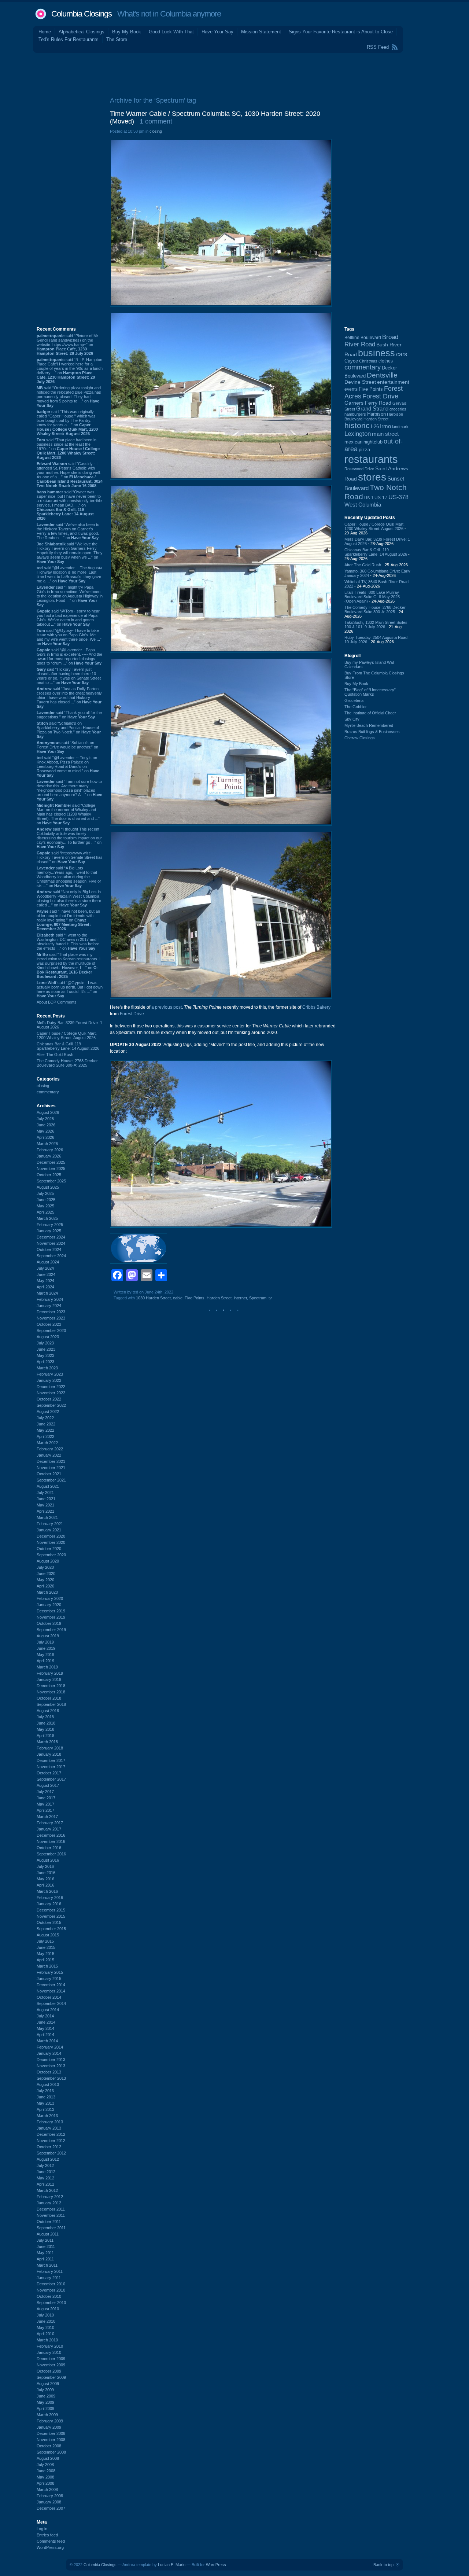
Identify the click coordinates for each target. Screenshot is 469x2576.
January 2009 (49, 2427)
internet (240, 1298)
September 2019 (51, 1630)
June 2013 (46, 2097)
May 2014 (45, 2028)
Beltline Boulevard (363, 338)
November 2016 (51, 1841)
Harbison (376, 414)
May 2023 (45, 1355)
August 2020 (48, 1561)
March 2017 (47, 1817)
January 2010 (49, 2352)
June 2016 (46, 1873)
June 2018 (46, 1723)
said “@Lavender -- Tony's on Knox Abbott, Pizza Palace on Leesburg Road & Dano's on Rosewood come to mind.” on (68, 766)
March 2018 (47, 1742)
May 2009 (45, 2402)
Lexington (358, 434)
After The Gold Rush (55, 1055)
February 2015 (50, 1972)
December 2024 (51, 1237)
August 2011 (48, 2234)
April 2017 (45, 1810)
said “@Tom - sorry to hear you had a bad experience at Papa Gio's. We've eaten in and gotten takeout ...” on (68, 618)
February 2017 (50, 1823)
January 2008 (49, 2502)
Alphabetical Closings (82, 32)
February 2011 (50, 2271)
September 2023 (51, 1331)
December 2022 (51, 1387)
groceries (398, 409)
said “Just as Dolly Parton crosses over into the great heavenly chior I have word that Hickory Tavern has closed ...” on (69, 698)
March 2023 (47, 1368)
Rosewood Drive (359, 469)
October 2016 (49, 1848)
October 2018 (49, 1698)
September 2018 (51, 1704)
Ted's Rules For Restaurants (69, 39)
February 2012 (50, 2197)
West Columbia (363, 505)
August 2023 (48, 1337)
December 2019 (51, 1611)
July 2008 (45, 2465)
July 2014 (45, 2016)
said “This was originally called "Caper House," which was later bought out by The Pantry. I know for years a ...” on (67, 423)
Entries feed (47, 2535)
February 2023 (50, 1374)
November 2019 (51, 1617)
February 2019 (50, 1673)
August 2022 (48, 1412)
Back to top (383, 2565)
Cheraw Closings (360, 738)
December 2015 (51, 1910)
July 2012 (45, 2165)
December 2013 (51, 2060)
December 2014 (51, 1985)
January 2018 (49, 1754)
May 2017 (45, 1804)
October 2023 (49, 1324)
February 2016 (50, 1898)
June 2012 (46, 2172)
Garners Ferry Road (368, 403)
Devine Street (360, 382)
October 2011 (49, 2222)
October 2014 (49, 1997)
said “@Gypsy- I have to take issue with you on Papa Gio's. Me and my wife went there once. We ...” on (69, 637)
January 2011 (49, 2278)
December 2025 (51, 1162)
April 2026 (45, 1137)
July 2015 (45, 1941)
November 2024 (51, 1243)
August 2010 (48, 2309)
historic (357, 426)
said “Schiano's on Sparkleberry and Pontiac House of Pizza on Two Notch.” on (69, 730)
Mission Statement (261, 32)
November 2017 (51, 1767)
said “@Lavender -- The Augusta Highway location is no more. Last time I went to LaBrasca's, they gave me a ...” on (69, 574)
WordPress (216, 2565)
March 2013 (47, 2116)
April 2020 (45, 1586)
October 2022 (49, 1399)
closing (43, 1086)
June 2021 (46, 1499)
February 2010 (50, 2346)
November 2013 (51, 2066)
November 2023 (51, 1318)
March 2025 (47, 1218)
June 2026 (46, 1125)
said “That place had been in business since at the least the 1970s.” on (68, 449)
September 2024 (51, 1256)
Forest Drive (132, 1014)
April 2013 (45, 2109)
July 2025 (45, 1193)
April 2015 (45, 1960)
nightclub (373, 442)
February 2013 (50, 2122)
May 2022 (45, 1430)
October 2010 (49, 2296)
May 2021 (45, 1505)
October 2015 (49, 1922)
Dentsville (382, 375)
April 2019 (45, 1661)
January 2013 (49, 2128)
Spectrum (258, 1298)
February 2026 (50, 1150)
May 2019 (45, 1655)
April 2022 (45, 1436)
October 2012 (49, 2147)
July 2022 (45, 1418)
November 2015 (51, 1916)
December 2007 (51, 2508)
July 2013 (45, 2091)
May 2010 (45, 2327)
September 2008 (51, 2452)
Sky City (352, 719)
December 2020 (51, 1536)
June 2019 (46, 1648)
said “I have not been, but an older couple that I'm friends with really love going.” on (68, 920)
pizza (364, 450)
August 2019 (48, 1636)
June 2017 (46, 1798)
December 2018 (51, 1686)
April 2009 (45, 2408)
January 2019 (49, 1679)
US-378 (398, 497)
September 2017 (51, 1779)
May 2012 (45, 2178)
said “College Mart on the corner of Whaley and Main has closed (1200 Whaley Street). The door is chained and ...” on (68, 814)
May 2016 (45, 1879)
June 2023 (46, 1349)
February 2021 (50, 1524)
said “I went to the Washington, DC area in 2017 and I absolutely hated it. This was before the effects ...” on (68, 942)
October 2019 (49, 1623)
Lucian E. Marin (172, 2565)
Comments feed (51, 2541)
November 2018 (51, 1692)
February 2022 (50, 1449)
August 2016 (48, 1860)
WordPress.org (50, 2547)
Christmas (368, 361)
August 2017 (48, 1785)
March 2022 (47, 1443)
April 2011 (45, 2259)
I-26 (375, 427)
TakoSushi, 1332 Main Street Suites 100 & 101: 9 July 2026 (376, 625)
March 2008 (47, 2489)
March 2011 (47, 2265)
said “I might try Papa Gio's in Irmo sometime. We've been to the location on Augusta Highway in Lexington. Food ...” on (70, 596)
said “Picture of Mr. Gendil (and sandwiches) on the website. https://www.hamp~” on (68, 345)
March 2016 (47, 1891)
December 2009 (51, 2359)
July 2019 (45, 1642)
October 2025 (49, 1175)
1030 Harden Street (153, 1298)
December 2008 (51, 2433)
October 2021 (49, 1474)
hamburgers (355, 414)
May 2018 (45, 1729)
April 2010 (45, 2334)
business (376, 353)
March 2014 (47, 2041)
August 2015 (48, 1935)
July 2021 (45, 1493)
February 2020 (50, 1598)
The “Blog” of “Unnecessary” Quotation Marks (370, 692)
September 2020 (51, 1555)
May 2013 (45, 2103)
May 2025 (45, 1206)
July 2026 (45, 1119)
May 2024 (45, 1281)
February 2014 (50, 2047)
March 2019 (47, 1667)
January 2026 (49, 1156)
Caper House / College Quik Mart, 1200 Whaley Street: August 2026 (67, 1035)
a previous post (167, 1007)
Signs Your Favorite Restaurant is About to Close (341, 32)
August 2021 (48, 1486)
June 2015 (46, 1947)
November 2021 (51, 1468)
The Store (117, 39)
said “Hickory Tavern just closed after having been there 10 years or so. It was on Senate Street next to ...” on (69, 676)
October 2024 (49, 1250)
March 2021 (47, 1517)
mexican (353, 442)
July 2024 (45, 1268)
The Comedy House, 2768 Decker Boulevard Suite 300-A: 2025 (67, 1063)
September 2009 (51, 2377)
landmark (400, 427)
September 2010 (51, 2303)
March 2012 (47, 2190)
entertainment (393, 382)
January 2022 (49, 1455)
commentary (48, 1092)
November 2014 (51, 1991)
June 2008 (46, 2471)
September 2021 (51, 1480)
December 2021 (51, 1461)
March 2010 (47, 2340)
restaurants (371, 459)
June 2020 (46, 1574)
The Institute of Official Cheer (370, 713)
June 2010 (46, 2321)
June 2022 (46, 1424)
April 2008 (45, 2483)
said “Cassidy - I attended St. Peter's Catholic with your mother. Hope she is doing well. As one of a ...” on (70, 475)
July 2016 (45, 1866)
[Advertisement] (234, 73)
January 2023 (49, 1380)
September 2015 (51, 1929)
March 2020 (47, 1592)
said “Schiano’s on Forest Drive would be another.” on (67, 747)
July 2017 (45, 1792)
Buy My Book (127, 32)
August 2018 (48, 1711)
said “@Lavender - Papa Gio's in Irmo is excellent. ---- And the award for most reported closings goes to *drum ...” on (69, 656)
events (351, 389)
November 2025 (51, 1169)
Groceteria (354, 700)
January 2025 (49, 1231)
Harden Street (219, 1298)
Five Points (195, 1298)
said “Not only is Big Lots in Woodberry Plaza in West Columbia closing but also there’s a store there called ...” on (69, 898)
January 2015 (49, 1979)
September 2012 (51, 2153)
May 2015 (45, 1954)
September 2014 (51, 2003)
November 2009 (51, 2365)
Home (45, 32)
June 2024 (46, 1274)
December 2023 (51, 1312)
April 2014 (45, 2035)
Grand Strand (372, 409)
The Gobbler (356, 707)
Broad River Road (371, 341)
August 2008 (48, 2458)
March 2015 (47, 1966)
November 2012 (51, 2141)
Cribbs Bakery (316, 1007)
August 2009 (48, 2384)
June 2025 (46, 1200)
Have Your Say (217, 32)
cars (402, 354)
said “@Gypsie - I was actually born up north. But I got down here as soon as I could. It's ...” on (70, 989)
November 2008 (51, 2440)
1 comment (156, 121)
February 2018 (50, 1748)
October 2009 (49, 2371)
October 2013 (49, 2072)
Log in (42, 2529)
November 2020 (51, 1542)
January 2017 (49, 1829)
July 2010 (45, 2315)
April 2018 (45, 1736)
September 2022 (51, 1405)
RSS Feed (378, 47)
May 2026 (45, 1131)
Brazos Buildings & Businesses (372, 732)
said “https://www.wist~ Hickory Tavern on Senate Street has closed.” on (70, 857)
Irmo (385, 426)
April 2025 (45, 1212)
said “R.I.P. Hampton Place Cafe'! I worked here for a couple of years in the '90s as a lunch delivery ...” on (70, 371)
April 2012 (45, 2184)
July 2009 (45, 2390)
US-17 (381, 498)
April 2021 (45, 1511)
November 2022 (51, 1393)
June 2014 (46, 2022)
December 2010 (51, 2284)
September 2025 (51, 1181)
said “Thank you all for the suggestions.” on (69, 715)
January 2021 (49, 1530)
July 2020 (45, 1567)
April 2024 (45, 1287)
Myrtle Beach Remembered (369, 725)
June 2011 (46, 2246)
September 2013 (51, 2078)
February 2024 (50, 1299)
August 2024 (48, 1262)
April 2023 (45, 1362)
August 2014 (48, 2010)
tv (270, 1298)
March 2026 (47, 1144)
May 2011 (45, 2253)
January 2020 (49, 1605)
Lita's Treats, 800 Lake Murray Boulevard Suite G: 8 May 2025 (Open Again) (372, 597)
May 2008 (45, 2477)
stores (372, 477)
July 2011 (45, 2240)
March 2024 (47, 1293)
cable (178, 1298)
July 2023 (45, 1343)
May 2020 (45, 1580)
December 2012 (51, 2134)
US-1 (369, 498)
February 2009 (50, 2421)
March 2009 (47, 2415)
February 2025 (50, 1225)
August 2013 (48, 2084)
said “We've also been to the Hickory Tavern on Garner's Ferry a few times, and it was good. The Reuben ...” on (68, 531)
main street (385, 434)
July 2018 (45, 1717)
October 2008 (49, 2446)
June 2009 (46, 2396)
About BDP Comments (57, 1002)
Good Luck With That (171, 32)
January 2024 (49, 1306)
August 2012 (48, 2159)
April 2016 (45, 1885)
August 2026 (48, 1112)
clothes (386, 361)
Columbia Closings (82, 14)
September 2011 (51, 2228)
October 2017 (49, 1773)
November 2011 (51, 2215)
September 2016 (51, 1854)
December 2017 (51, 1760)
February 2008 (50, 2496)
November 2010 (51, 2290)
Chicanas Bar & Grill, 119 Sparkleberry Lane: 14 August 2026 (68, 1046)
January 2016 (49, 1904)
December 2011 (51, 2209)
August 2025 (48, 1187)
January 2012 (49, 2203)
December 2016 (51, 1835)
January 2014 (49, 2053)
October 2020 (49, 1549)
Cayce (351, 361)
